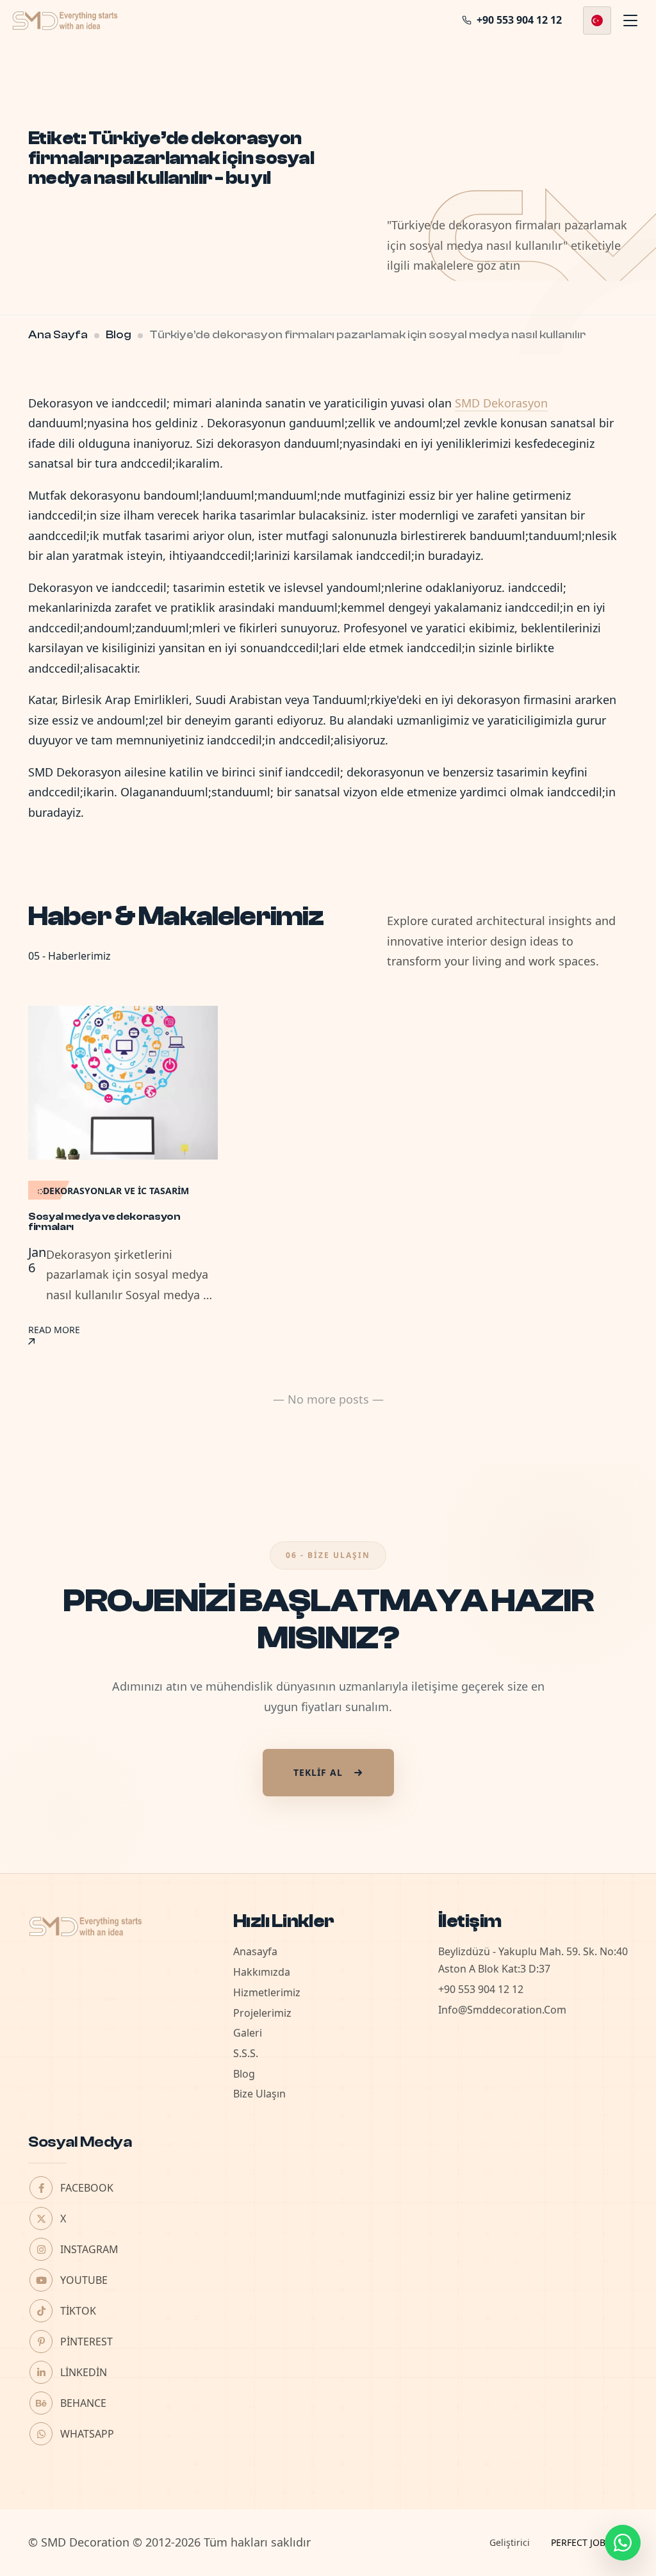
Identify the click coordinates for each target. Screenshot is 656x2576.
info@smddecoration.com (502, 2010)
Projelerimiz (262, 2013)
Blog (119, 335)
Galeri (248, 2033)
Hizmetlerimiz (267, 1992)
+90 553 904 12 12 (481, 1989)
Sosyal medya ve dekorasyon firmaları (104, 1222)
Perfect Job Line (589, 2542)
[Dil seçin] (597, 21)
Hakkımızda (262, 1972)
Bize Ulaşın (259, 2094)
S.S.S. (246, 2053)
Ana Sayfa (58, 335)
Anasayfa (255, 1951)
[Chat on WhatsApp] (623, 2543)
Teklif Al (318, 1772)
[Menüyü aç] (630, 21)
